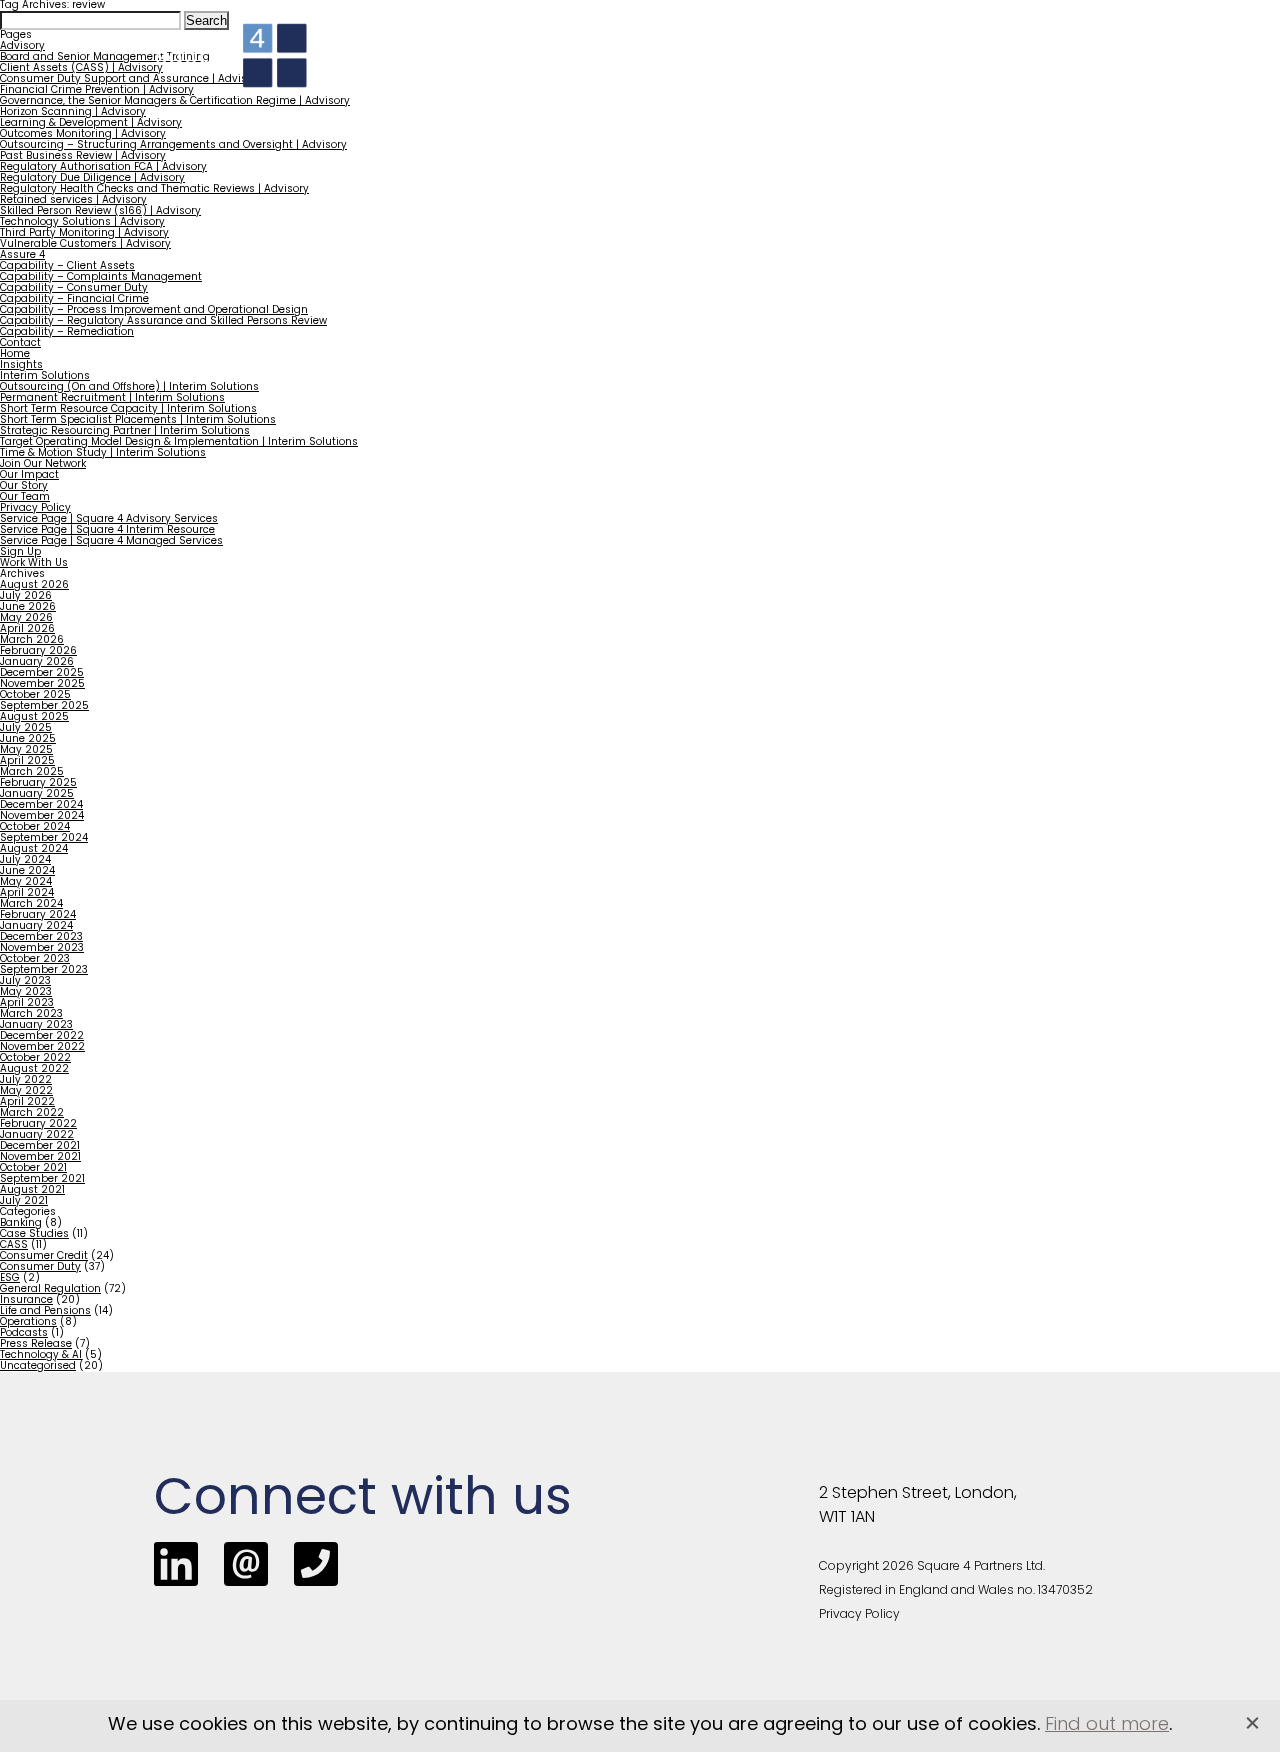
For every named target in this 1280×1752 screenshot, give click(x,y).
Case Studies (34, 1234)
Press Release (36, 1344)
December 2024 (41, 805)
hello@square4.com (1055, 32)
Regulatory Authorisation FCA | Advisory (103, 167)
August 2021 (32, 1190)
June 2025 (28, 739)
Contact (1107, 70)
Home (418, 70)
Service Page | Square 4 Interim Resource (107, 530)
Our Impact (29, 475)
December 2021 (40, 1146)
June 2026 (28, 607)
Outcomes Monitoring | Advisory (83, 134)
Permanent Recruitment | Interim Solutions (112, 398)
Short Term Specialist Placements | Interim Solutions (138, 420)
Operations (28, 1322)
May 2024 (26, 882)
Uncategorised (38, 1366)
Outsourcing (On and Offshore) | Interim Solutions (129, 387)
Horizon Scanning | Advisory (73, 112)
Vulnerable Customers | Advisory (85, 244)
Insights (783, 70)
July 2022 (26, 1080)
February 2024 (38, 915)
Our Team (25, 497)
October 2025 (35, 695)
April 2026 (27, 629)
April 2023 (27, 1003)
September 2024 (44, 838)
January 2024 (36, 926)
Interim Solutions (45, 376)
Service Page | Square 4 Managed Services (111, 541)
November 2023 (42, 948)
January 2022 (37, 1135)
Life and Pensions (45, 1311)
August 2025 (34, 717)
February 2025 (38, 783)
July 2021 (24, 1201)
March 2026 (32, 640)
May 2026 (26, 618)
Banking (21, 1223)
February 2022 (38, 1124)
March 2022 (32, 1113)
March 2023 (31, 1014)
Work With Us (34, 563)
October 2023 (35, 959)
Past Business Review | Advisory (83, 156)
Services (489, 70)
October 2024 (35, 827)
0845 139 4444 (853, 32)
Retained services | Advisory (73, 200)
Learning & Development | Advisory (91, 123)
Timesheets (924, 70)
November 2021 (40, 1157)
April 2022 (27, 1102)
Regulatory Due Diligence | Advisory (92, 178)
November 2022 (42, 1047)
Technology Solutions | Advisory (82, 222)
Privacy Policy (35, 508)
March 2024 (31, 904)
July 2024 (25, 860)
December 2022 (42, 1036)
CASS (14, 1245)
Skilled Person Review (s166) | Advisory (100, 211)
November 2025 (42, 684)
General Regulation (50, 1289)
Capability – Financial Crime (74, 299)
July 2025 (26, 728)
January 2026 (37, 662)
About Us (1014, 70)
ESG (10, 1278)
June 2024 (27, 871)
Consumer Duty (40, 1267)
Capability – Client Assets (67, 266)
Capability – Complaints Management (101, 277)
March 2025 (32, 772)
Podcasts (24, 1333)
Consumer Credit (44, 1256)
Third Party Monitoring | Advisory (84, 233)
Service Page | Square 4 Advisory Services (109, 519)
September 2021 (42, 1179)
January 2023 (36, 1025)
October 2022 (35, 1058)
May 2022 (26, 1091)
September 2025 (44, 706)
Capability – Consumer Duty (74, 288)
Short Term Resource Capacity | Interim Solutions (128, 409)
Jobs (847, 70)
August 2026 (34, 585)
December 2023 (41, 937)
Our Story (24, 486)
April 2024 (27, 893)
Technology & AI (41, 1355)
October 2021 (33, 1168)
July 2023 (25, 981)
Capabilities (594, 70)
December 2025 (42, 673)
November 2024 (42, 816)
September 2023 (44, 970)
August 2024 (34, 849)
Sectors (696, 70)
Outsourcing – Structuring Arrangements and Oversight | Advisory (173, 145)
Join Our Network (43, 464)
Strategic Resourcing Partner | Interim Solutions (125, 431)
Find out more (1107, 1726)
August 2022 (34, 1069)
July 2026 (26, 596)
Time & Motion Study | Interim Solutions (103, 453)
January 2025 (37, 794)
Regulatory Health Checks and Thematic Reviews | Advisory (154, 189)
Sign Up (20, 552)
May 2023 (26, 992)
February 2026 (38, 651)
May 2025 (26, 750)
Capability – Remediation (67, 332)
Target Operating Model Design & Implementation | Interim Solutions (179, 442)
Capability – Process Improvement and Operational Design (154, 310)
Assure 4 (22, 255)
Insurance (26, 1300)
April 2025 (27, 761)
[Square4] (231, 55)
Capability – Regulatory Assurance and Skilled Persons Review (163, 321)
